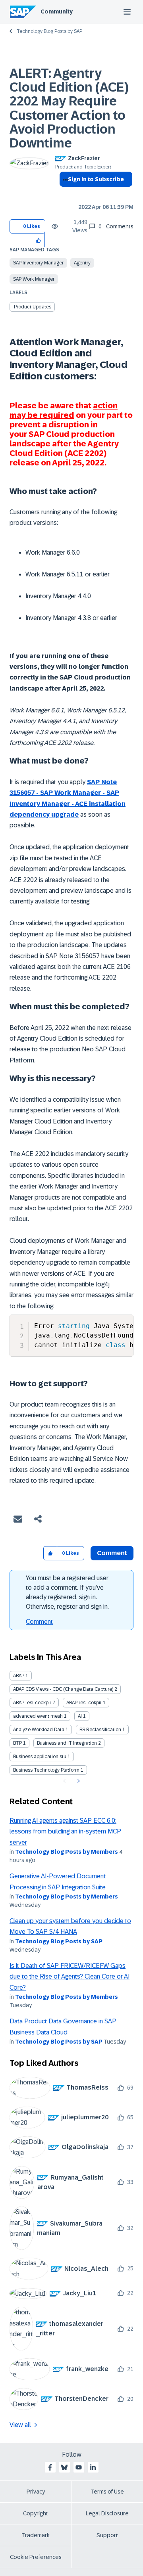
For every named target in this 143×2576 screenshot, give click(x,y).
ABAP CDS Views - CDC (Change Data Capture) (63, 1689)
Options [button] (64, 193)
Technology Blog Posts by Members (67, 1852)
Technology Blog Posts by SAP (49, 31)
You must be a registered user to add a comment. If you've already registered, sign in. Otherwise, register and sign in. (67, 1592)
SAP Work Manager (34, 279)
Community (57, 11)
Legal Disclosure (107, 2513)
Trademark (36, 2535)
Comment (39, 1622)
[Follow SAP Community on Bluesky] (64, 2467)
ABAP (19, 1676)
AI (80, 1716)
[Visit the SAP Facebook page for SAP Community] (50, 2467)
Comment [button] (112, 1553)
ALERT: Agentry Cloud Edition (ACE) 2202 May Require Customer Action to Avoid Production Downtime (69, 108)
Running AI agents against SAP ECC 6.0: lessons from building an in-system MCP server (65, 1832)
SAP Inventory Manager (38, 263)
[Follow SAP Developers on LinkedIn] (93, 2467)
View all (20, 2425)
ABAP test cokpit (84, 1703)
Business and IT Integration (67, 1743)
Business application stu (40, 1757)
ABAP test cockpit (32, 1703)
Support (107, 2535)
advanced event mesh (38, 1716)
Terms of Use (107, 2492)
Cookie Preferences (36, 2557)
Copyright (36, 2513)
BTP (17, 1743)
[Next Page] (78, 1781)
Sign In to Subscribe (96, 179)
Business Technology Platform (46, 1770)
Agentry (82, 263)
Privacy (36, 2492)
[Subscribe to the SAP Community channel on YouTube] (79, 2467)
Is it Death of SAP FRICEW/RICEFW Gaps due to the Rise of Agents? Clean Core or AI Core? (70, 1977)
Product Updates (33, 307)
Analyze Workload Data (39, 1730)
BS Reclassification (100, 1730)
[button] (39, 240)
